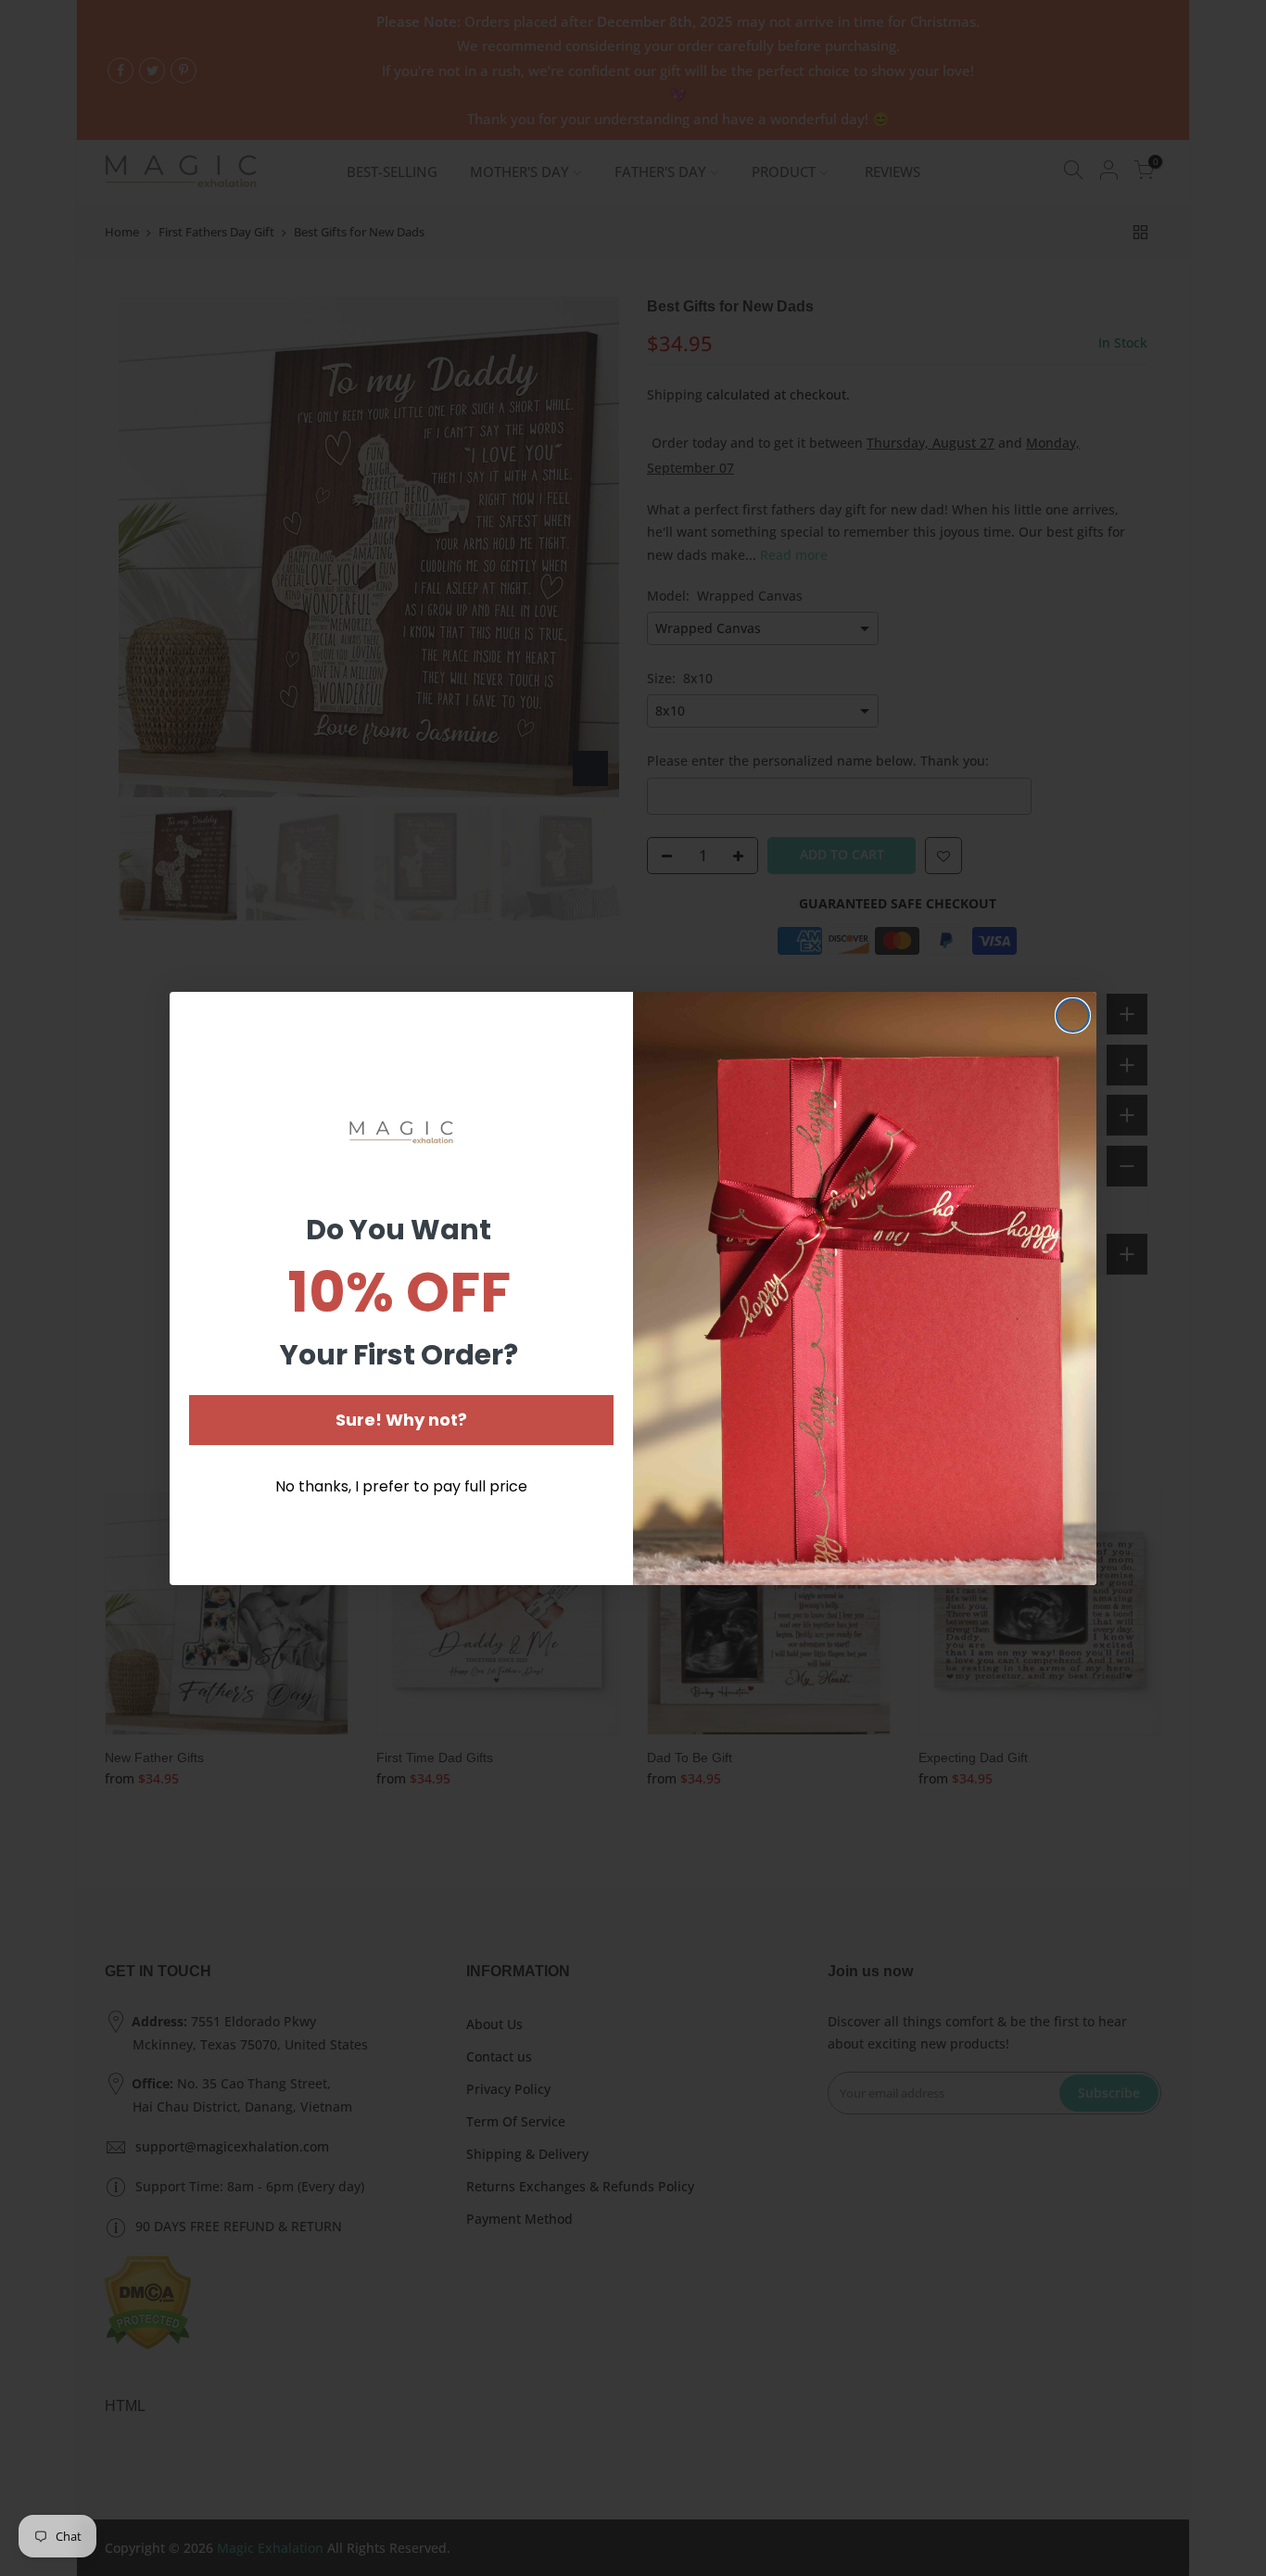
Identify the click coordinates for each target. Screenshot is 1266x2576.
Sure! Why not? (401, 1420)
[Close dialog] (1073, 1015)
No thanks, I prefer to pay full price (401, 1486)
